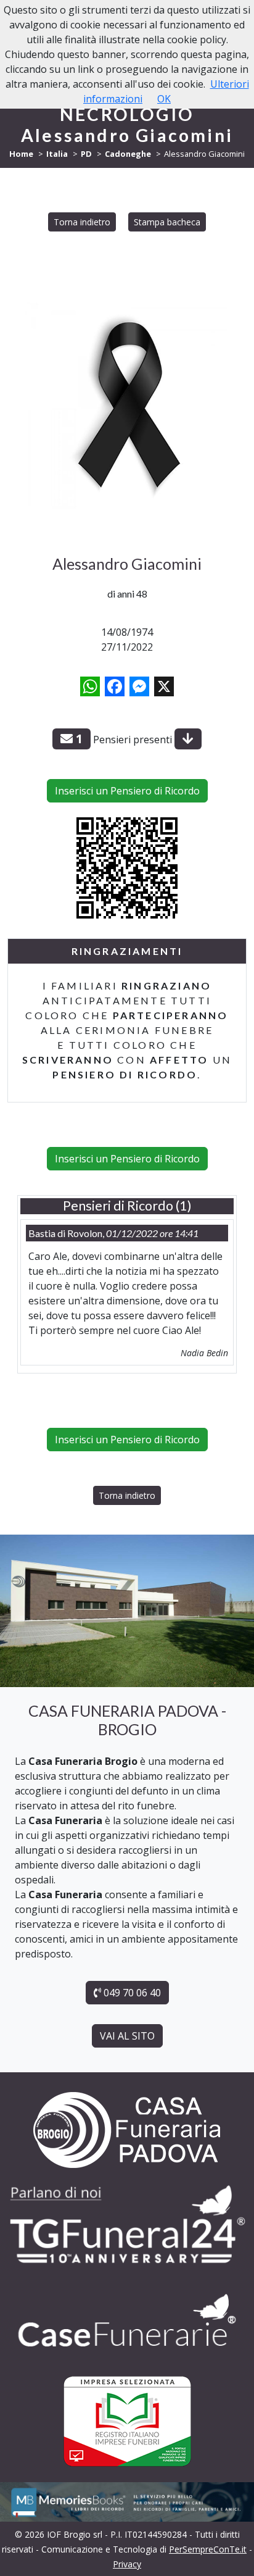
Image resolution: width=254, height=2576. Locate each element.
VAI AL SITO (127, 2036)
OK (164, 99)
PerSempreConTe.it (208, 2549)
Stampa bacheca (167, 222)
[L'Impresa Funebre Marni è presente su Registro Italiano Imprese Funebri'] (127, 2320)
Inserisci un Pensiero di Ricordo (127, 791)
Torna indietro (82, 222)
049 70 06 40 (131, 1993)
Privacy (127, 2564)
